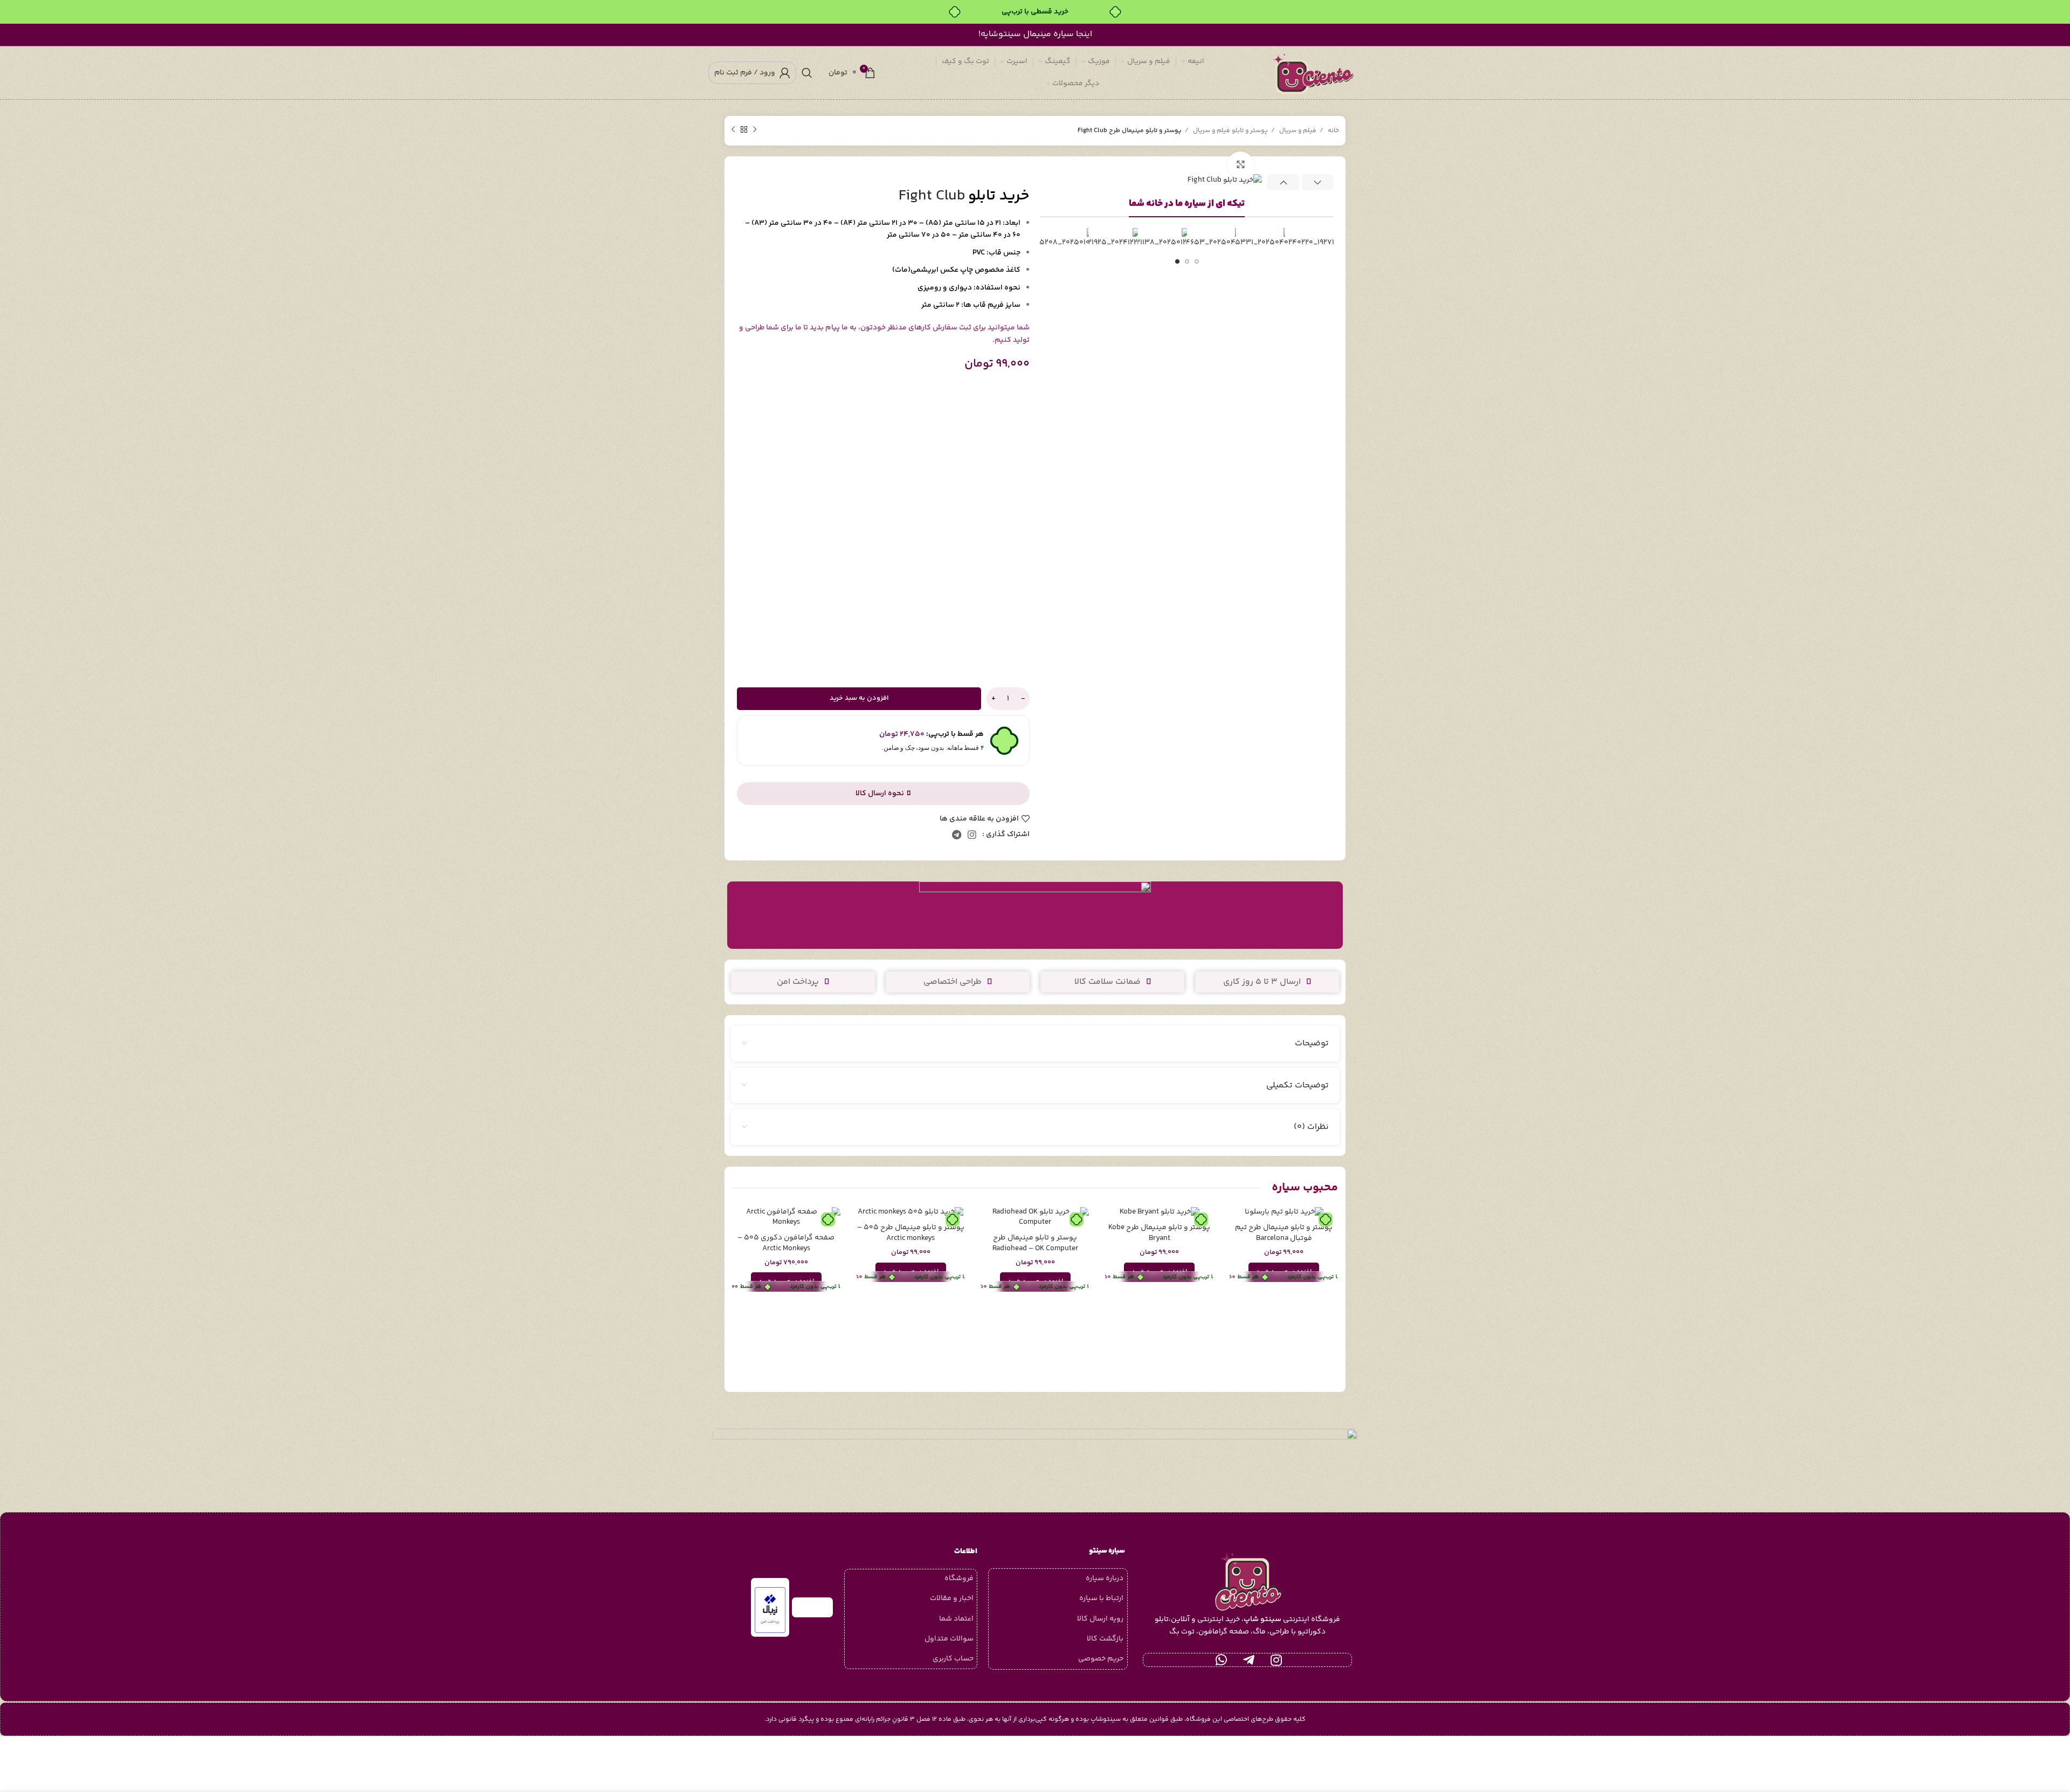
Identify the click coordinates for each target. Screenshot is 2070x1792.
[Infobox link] (1035, 915)
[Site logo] (1315, 73)
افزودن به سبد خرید (859, 698)
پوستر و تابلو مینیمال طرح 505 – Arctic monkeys (911, 1233)
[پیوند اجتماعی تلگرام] (957, 835)
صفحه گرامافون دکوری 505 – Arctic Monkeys (786, 1243)
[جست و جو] (807, 73)
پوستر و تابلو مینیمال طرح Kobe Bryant (1159, 1233)
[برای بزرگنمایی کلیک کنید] (1240, 165)
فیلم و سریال (1297, 131)
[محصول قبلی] (755, 130)
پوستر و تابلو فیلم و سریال (1230, 131)
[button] (1284, 1272)
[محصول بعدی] (733, 130)
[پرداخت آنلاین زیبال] (770, 1610)
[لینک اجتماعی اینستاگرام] (972, 835)
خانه (1333, 131)
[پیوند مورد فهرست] (1058, 1579)
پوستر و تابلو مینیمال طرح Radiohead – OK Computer (1035, 1243)
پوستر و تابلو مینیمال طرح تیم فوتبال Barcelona (1284, 1233)
